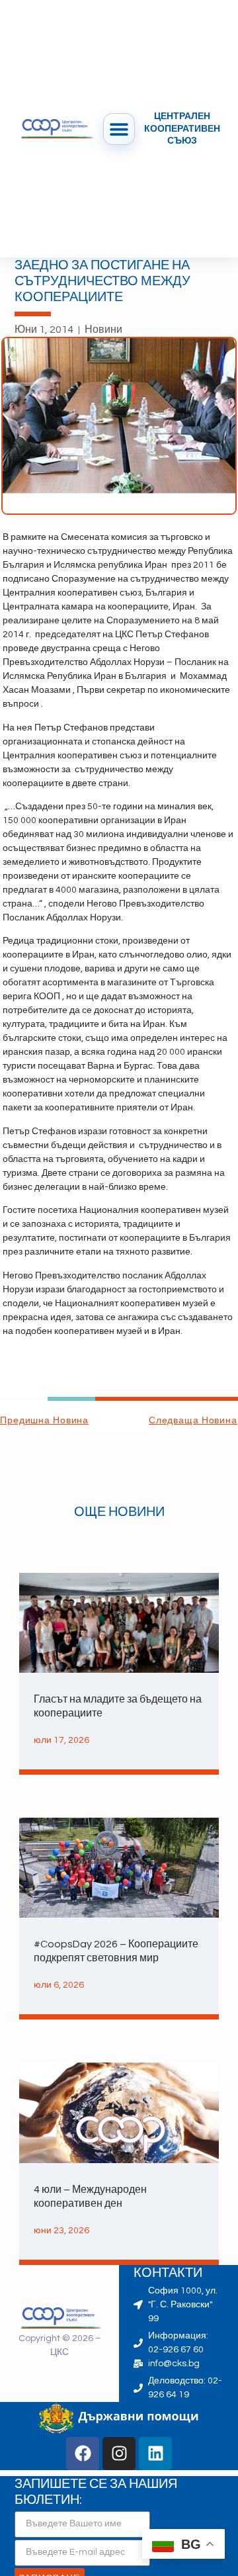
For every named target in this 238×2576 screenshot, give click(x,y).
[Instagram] (119, 2454)
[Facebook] (83, 2454)
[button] (119, 129)
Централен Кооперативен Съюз (182, 128)
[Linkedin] (155, 2454)
